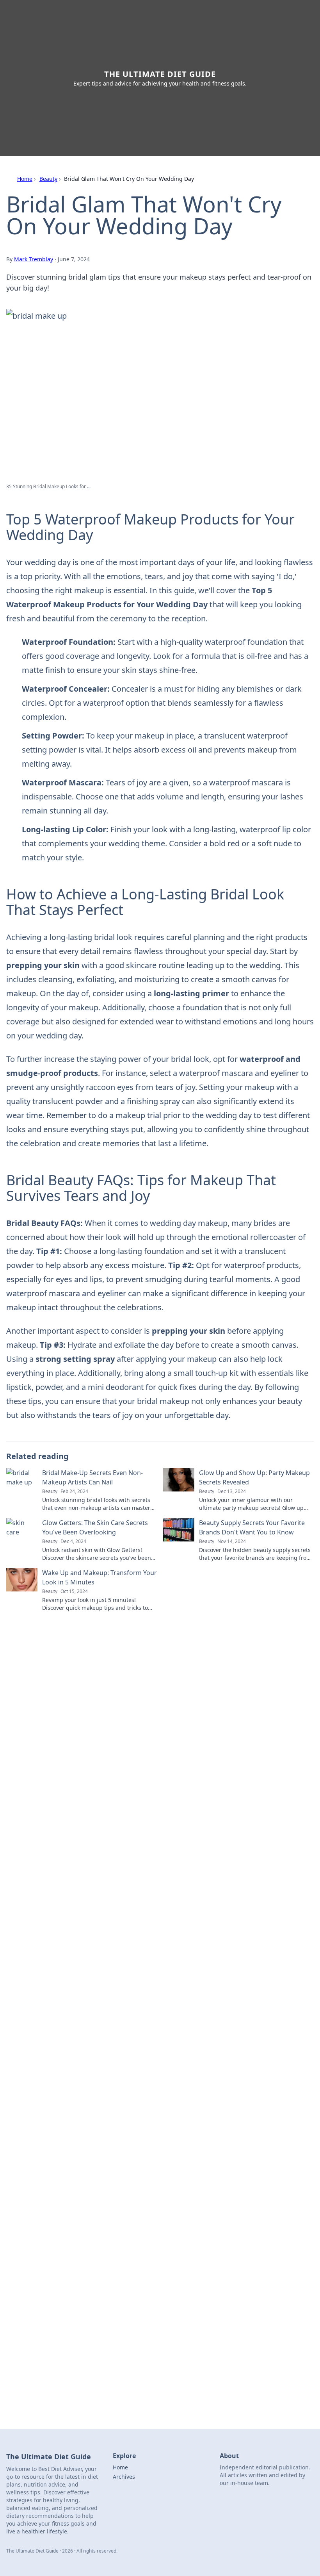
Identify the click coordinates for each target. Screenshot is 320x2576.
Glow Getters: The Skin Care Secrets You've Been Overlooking (95, 1527)
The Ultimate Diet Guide (160, 74)
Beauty (48, 179)
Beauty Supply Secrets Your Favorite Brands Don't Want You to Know (252, 1527)
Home (25, 179)
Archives (124, 2477)
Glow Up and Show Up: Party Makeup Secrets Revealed (254, 1477)
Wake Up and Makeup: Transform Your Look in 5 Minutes (100, 1577)
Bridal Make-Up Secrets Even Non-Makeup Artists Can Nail (92, 1477)
